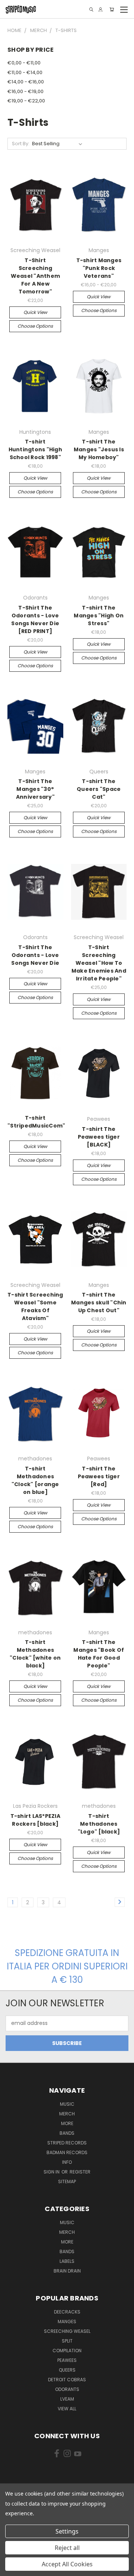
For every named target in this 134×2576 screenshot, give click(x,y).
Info (67, 2162)
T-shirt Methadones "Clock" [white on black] (35, 1654)
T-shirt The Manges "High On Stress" (99, 616)
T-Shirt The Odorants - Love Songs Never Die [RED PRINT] (35, 619)
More (67, 2123)
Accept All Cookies (67, 2564)
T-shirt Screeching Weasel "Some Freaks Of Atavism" (35, 1306)
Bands (67, 2133)
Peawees (67, 2360)
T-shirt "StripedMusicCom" (36, 1122)
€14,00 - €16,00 (26, 82)
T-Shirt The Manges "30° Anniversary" (35, 789)
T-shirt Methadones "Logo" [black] (99, 1824)
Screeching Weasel (67, 2331)
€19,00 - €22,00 (26, 101)
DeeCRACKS (67, 2312)
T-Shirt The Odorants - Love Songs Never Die (35, 955)
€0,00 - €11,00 (24, 63)
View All (67, 2409)
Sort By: (21, 144)
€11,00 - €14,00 (25, 72)
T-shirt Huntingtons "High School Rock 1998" (35, 449)
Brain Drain (67, 2271)
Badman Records (67, 2152)
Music (67, 2104)
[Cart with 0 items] (112, 9)
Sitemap (67, 2181)
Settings (67, 2531)
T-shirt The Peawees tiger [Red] (99, 1476)
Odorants (67, 2389)
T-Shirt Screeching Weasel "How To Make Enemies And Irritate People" (99, 963)
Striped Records (67, 2143)
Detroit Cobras (67, 2380)
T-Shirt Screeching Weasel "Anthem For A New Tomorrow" (36, 276)
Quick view (35, 312)
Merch (67, 2114)
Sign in (52, 2172)
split (67, 2341)
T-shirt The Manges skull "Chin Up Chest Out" (99, 1303)
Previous (12, 2569)
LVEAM (67, 2399)
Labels (67, 2261)
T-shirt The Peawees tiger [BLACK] (99, 1137)
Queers (67, 2370)
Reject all (67, 2548)
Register (80, 2172)
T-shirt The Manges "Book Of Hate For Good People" (99, 1654)
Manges (67, 2321)
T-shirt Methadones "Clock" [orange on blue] (35, 1480)
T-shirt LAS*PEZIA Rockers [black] (35, 1820)
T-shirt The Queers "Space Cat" (99, 789)
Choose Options (35, 326)
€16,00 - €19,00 (25, 91)
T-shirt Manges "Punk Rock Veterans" (99, 268)
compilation (67, 2351)
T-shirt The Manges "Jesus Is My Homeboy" (99, 449)
